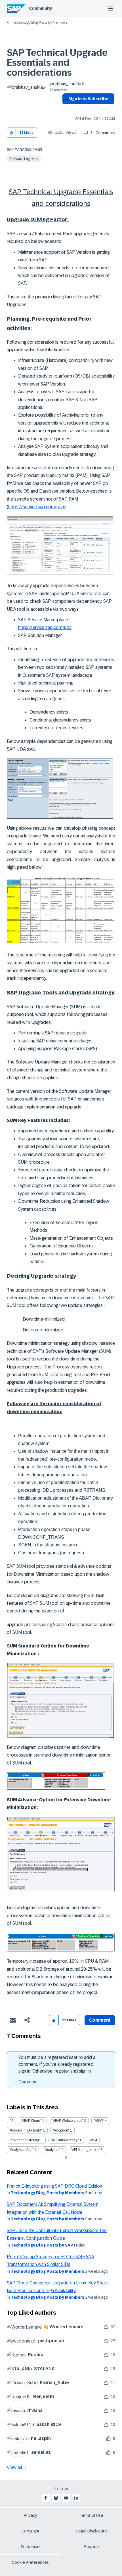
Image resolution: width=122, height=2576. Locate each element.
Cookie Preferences (30, 2562)
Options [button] (65, 109)
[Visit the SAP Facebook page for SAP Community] (46, 2498)
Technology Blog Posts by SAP (42, 2245)
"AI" (92, 2140)
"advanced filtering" (25, 2140)
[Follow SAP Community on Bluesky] (56, 2498)
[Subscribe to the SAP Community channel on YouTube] (66, 2498)
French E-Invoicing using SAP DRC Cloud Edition (54, 2186)
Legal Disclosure (92, 2531)
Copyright (30, 2531)
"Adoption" (61, 2130)
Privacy (30, 2515)
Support (92, 2547)
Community (40, 8)
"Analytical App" (21, 2150)
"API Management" (86, 2150)
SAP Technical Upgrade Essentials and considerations (57, 63)
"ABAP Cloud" (31, 2121)
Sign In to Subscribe (88, 99)
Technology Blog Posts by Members (40, 22)
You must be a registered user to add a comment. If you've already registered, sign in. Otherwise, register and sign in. (57, 2064)
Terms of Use (91, 2515)
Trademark (30, 2547)
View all (14, 2467)
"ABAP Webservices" (68, 2121)
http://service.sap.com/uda (45, 627)
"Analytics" (52, 2150)
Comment (28, 2082)
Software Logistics (24, 159)
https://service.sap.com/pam (37, 507)
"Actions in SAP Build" (26, 2130)
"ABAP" (99, 2121)
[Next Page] (65, 2158)
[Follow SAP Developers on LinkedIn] (76, 2498)
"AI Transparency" (65, 2140)
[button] (11, 133)
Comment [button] (100, 2020)
